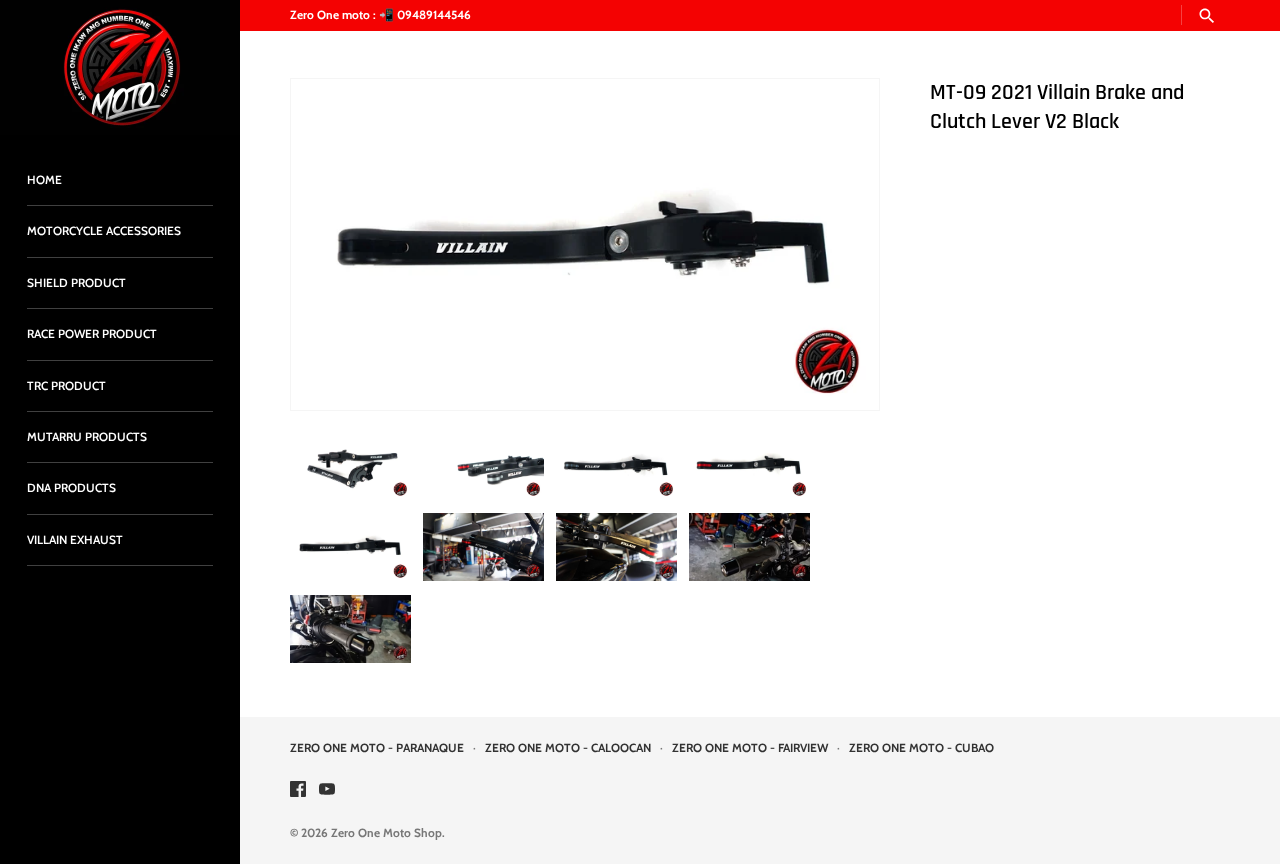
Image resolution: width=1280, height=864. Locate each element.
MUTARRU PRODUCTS (87, 437)
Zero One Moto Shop (386, 833)
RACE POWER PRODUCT (92, 334)
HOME (44, 180)
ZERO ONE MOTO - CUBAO (921, 748)
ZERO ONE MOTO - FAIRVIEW (750, 748)
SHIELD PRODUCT (76, 283)
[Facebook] (298, 790)
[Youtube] (327, 790)
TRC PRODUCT (66, 386)
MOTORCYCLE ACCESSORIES (104, 231)
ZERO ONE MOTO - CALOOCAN (568, 748)
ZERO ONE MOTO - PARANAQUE (377, 748)
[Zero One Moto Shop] (120, 67)
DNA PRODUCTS (71, 488)
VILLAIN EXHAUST (75, 540)
